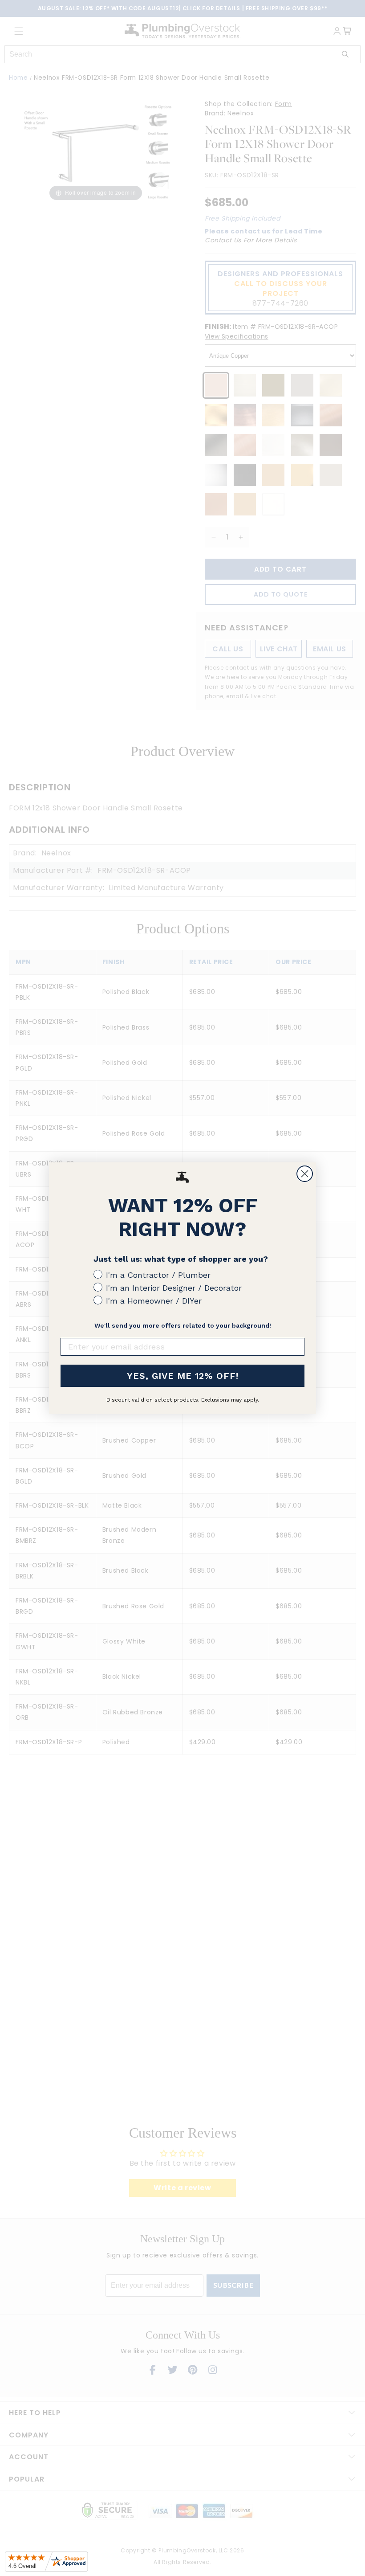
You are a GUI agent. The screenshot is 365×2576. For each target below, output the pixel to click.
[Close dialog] (305, 1174)
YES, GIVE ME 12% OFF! (183, 1376)
